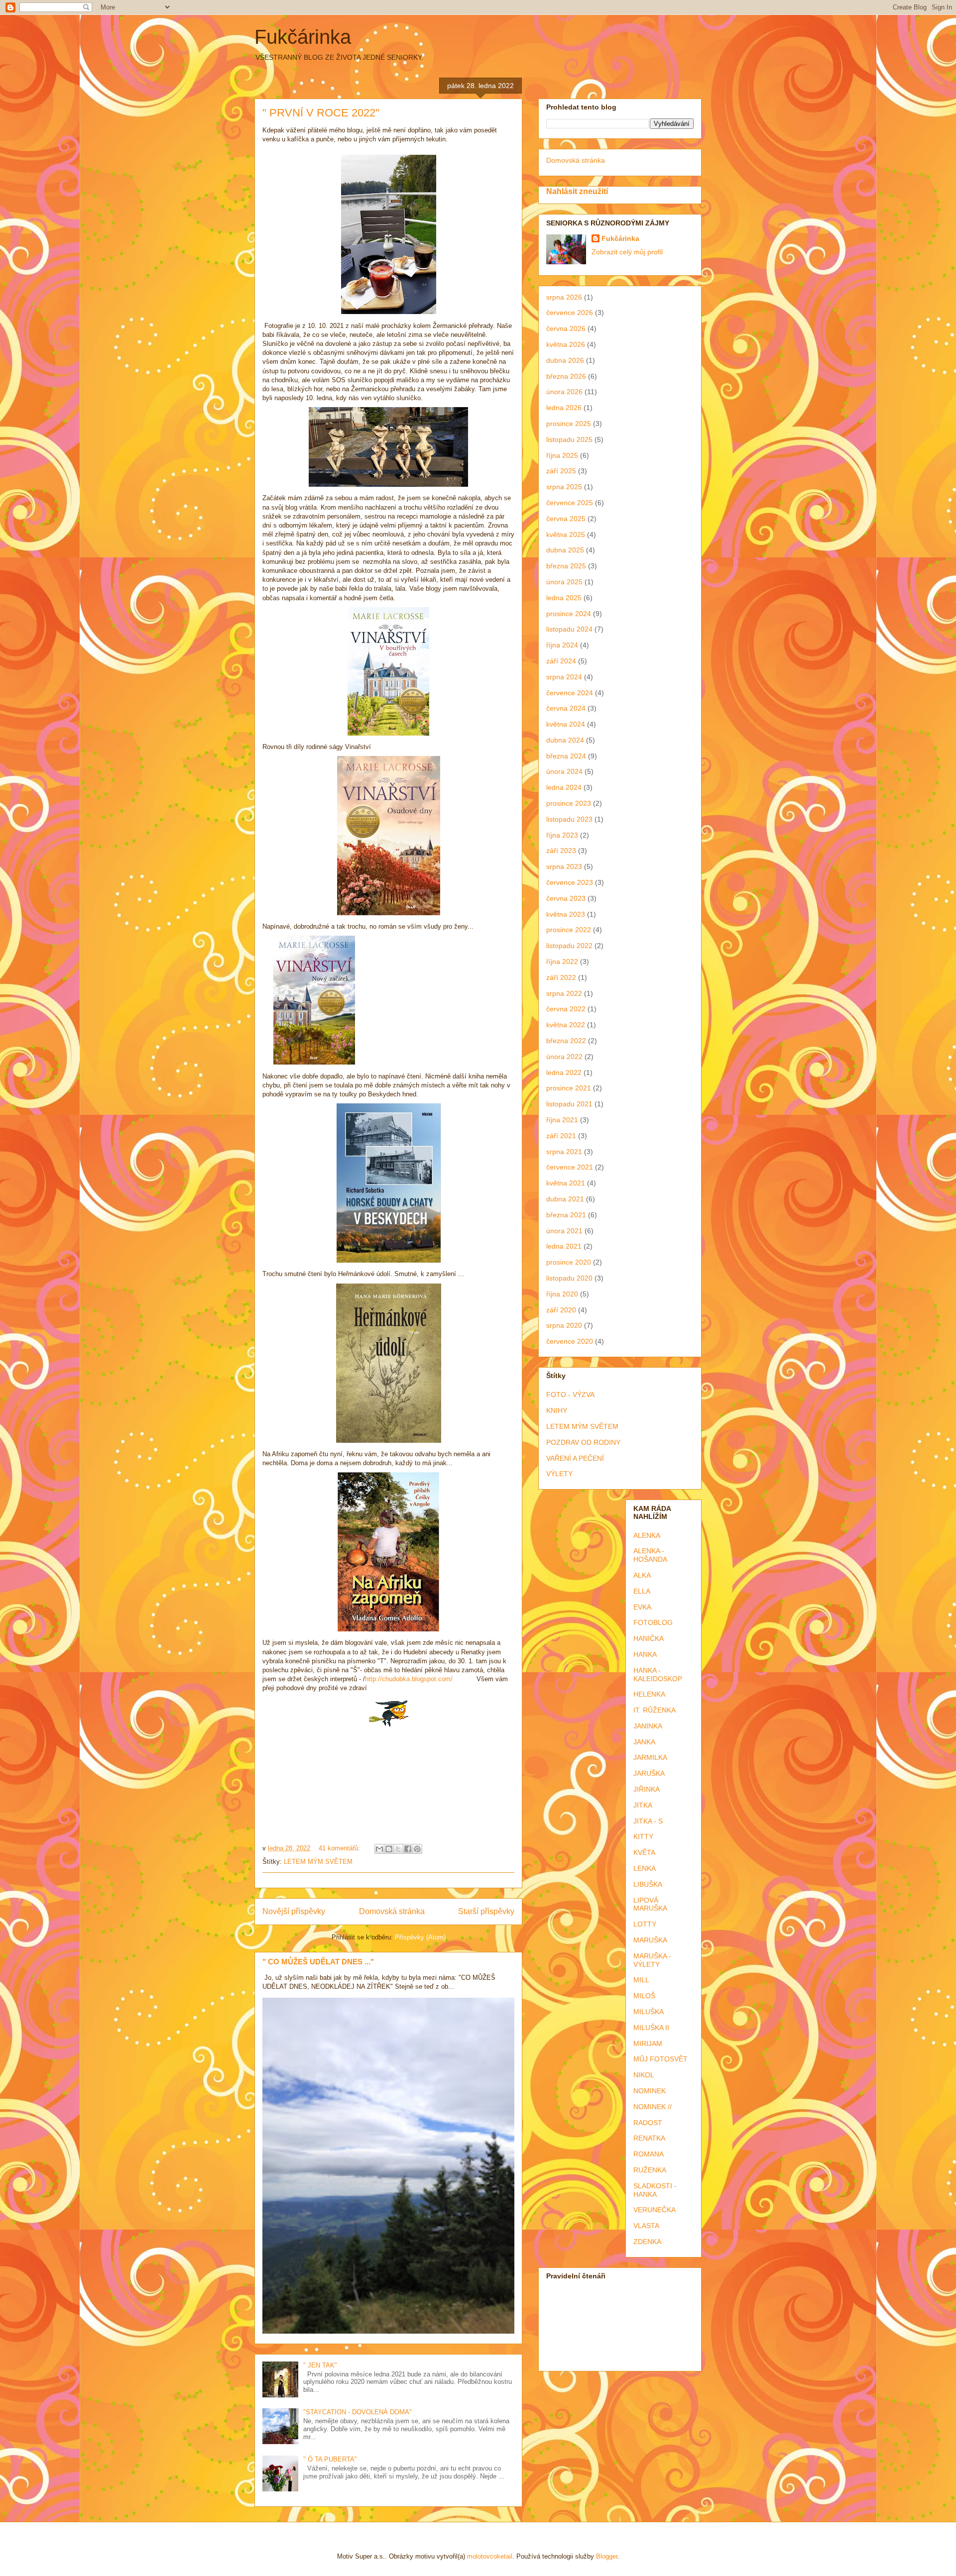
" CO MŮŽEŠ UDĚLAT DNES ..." (318, 1962)
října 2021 (562, 1120)
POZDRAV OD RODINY (583, 1442)
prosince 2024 (569, 614)
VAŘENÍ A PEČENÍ (575, 1458)
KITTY (643, 1836)
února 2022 (564, 1057)
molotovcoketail (490, 2556)
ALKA (642, 1575)
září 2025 (561, 471)
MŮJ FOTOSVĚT (660, 2059)
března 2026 (566, 376)
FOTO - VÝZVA (570, 1395)
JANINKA (648, 1726)
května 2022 (566, 1025)
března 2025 (566, 566)
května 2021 (566, 1183)
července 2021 (570, 1167)
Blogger (607, 2556)
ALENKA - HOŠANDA (650, 1555)
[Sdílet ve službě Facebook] (408, 1849)
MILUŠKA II (651, 2028)
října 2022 (562, 962)
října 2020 (562, 1294)
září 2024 (561, 661)
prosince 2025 (569, 424)
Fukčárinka (303, 37)
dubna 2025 (565, 550)
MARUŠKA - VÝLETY (652, 1960)
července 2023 (570, 882)
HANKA (645, 1654)
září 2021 (561, 1136)
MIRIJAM (648, 2043)
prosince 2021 (569, 1088)
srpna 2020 (564, 1325)
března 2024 (566, 756)
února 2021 (564, 1231)
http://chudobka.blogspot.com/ (409, 1679)
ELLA (642, 1591)
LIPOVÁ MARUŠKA (650, 1904)
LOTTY (645, 1924)
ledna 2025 (564, 598)
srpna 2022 (564, 993)
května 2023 (566, 914)
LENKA (645, 1868)
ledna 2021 (564, 1246)
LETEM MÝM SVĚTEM (318, 1862)
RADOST (648, 2123)
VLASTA (646, 2226)
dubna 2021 (565, 1199)
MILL (641, 1980)
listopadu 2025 (569, 439)
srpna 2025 (564, 487)
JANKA (644, 1742)
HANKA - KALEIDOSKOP (658, 1674)
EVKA (642, 1607)
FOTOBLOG (653, 1622)
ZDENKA (647, 2242)
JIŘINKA (647, 1789)
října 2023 (562, 835)
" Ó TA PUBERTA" (330, 2459)
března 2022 (566, 1041)
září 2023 (561, 851)
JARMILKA (650, 1757)
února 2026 (564, 392)
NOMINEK (650, 2091)
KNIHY (557, 1410)
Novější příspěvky (294, 1911)
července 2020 (570, 1341)
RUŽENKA (650, 2170)
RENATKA (649, 2138)
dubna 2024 (565, 740)
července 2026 (570, 313)
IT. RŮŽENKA (655, 1710)
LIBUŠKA (648, 1884)
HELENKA (649, 1694)
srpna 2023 (564, 866)
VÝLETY (559, 1474)
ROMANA (649, 2154)
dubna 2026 (565, 360)
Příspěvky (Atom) (420, 1937)
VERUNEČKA (655, 2210)
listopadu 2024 (569, 629)
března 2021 (566, 1215)
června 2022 (566, 1009)
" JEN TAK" (320, 2365)
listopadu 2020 (569, 1278)
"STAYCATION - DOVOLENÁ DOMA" (358, 2412)
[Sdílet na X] (398, 1849)
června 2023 (566, 898)
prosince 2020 (569, 1262)
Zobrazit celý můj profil (627, 252)
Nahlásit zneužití (577, 191)
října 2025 (562, 455)
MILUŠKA (649, 2012)
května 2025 (566, 535)
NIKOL (644, 2075)
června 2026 (566, 328)
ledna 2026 (564, 408)
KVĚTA (644, 1852)
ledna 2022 (564, 1073)
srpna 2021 (564, 1152)
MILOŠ (644, 1996)
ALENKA (647, 1535)
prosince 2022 (569, 930)
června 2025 (566, 519)
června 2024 (566, 708)
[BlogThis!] (389, 1849)
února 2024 (564, 771)
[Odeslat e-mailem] (379, 1849)
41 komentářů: (340, 1848)
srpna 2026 (564, 297)
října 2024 (562, 645)
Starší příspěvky (486, 1911)
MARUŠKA (650, 1940)
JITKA (643, 1805)
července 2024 (570, 693)
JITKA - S (648, 1821)
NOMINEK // (653, 2107)
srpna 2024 (564, 677)
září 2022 (561, 977)
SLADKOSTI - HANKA (655, 2190)
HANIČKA (649, 1638)
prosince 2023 (569, 803)
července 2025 (570, 503)
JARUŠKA (649, 1773)
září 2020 (561, 1310)
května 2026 (566, 344)
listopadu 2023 (569, 819)
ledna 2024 (564, 787)
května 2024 (566, 724)
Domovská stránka (392, 1911)
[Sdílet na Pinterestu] (417, 1849)
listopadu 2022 (569, 946)
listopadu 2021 (569, 1104)
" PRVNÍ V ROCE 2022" (321, 113)
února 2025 (564, 582)
